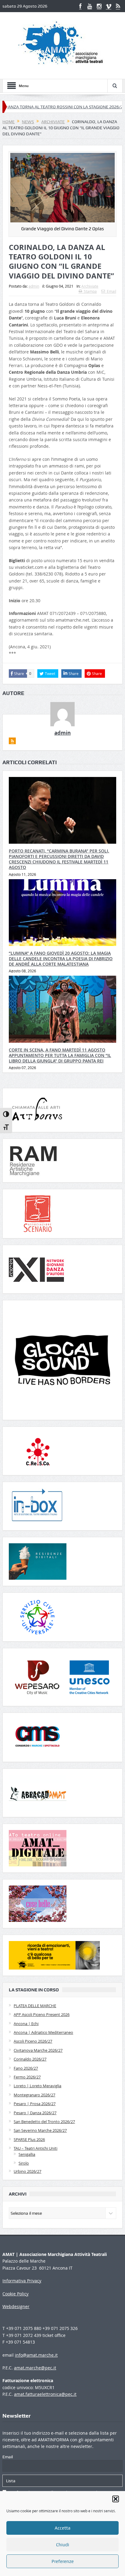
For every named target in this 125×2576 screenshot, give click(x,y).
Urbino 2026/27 (27, 2171)
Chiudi (63, 2545)
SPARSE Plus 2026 (29, 2139)
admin (34, 286)
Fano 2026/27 (26, 2068)
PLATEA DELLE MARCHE (35, 2006)
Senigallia (27, 2154)
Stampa (90, 291)
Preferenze (63, 2561)
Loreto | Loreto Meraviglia (37, 2086)
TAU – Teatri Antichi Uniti (35, 2148)
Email (111, 291)
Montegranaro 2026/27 (34, 2095)
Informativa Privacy (22, 2281)
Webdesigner (16, 2306)
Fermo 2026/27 (27, 2077)
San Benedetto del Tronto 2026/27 (44, 2122)
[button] (116, 2499)
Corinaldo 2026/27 (30, 2059)
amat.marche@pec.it (35, 2368)
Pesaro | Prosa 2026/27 (35, 2104)
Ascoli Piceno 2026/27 (33, 2041)
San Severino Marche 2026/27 (40, 2130)
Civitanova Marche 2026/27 (38, 2050)
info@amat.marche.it (36, 2355)
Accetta (62, 2528)
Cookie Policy (15, 2294)
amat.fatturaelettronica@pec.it (45, 2394)
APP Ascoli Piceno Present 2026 (42, 2014)
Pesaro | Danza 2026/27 (35, 2113)
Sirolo (24, 2163)
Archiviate (90, 286)
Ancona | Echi (26, 2024)
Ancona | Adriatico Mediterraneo (43, 2032)
